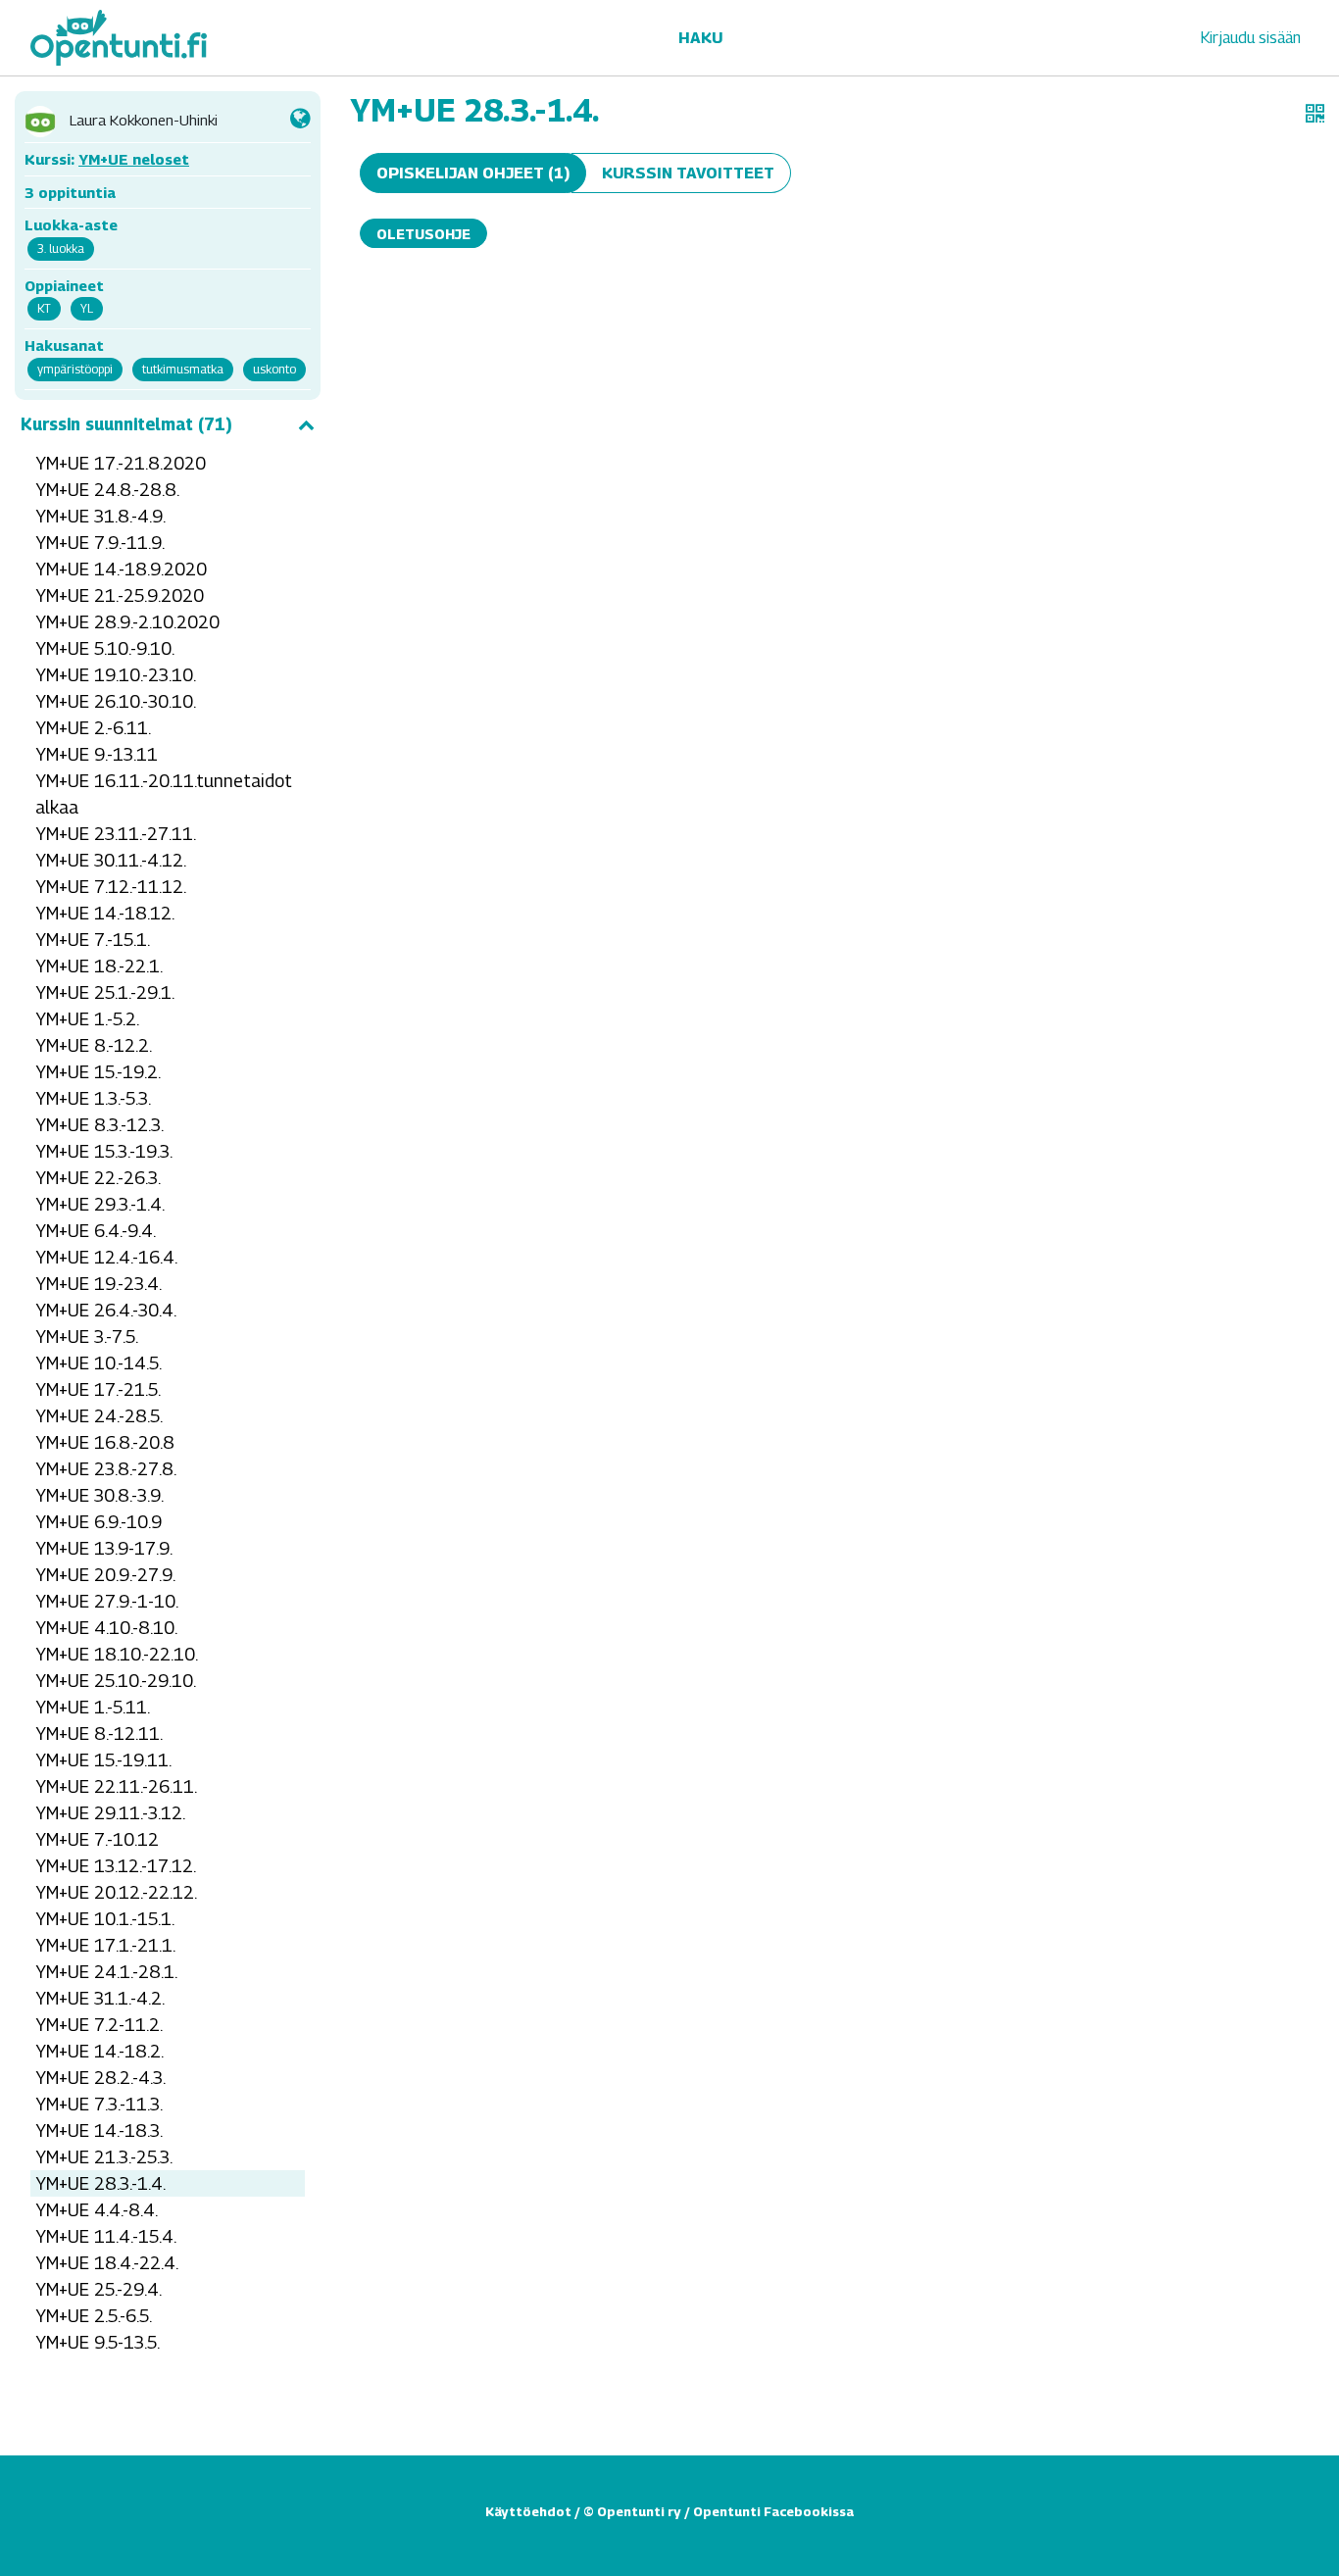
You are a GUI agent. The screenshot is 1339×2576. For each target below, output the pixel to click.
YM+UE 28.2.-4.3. (100, 2078)
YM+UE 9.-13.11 (97, 754)
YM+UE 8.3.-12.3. (99, 1125)
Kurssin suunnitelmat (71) (126, 424)
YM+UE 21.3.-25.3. (104, 2157)
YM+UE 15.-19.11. (103, 1760)
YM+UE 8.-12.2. (94, 1045)
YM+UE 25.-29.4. (99, 2289)
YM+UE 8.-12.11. (99, 1734)
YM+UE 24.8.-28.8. (107, 490)
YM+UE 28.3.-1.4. (100, 2183)
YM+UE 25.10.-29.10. (116, 1681)
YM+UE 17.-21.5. (98, 1389)
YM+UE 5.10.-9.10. (105, 648)
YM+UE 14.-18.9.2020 (121, 569)
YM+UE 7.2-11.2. (99, 2025)
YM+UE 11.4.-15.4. (106, 2236)
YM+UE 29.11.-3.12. (110, 1813)
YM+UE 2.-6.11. (93, 728)
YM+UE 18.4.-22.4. (107, 2263)
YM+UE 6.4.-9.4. (96, 1231)
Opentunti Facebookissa (773, 2511)
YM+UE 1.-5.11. (93, 1707)
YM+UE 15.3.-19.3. (104, 1151)
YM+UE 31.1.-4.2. (100, 1998)
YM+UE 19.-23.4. (99, 1284)
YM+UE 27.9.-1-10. (107, 1601)
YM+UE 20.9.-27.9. (105, 1575)
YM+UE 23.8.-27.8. (106, 1469)
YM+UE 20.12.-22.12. (116, 1892)
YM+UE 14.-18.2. (99, 2051)
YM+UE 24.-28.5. (99, 1416)
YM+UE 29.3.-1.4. (100, 1204)
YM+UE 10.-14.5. (99, 1363)
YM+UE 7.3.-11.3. (99, 2104)
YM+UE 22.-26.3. (98, 1178)
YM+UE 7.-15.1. (93, 940)
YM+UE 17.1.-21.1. (105, 1945)
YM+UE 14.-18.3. (99, 2130)
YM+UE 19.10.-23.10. (116, 675)
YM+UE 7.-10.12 (97, 1839)
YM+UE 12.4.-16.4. (106, 1257)
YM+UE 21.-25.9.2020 (120, 595)
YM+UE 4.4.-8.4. (97, 2210)
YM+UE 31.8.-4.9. (100, 516)
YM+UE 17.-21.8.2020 (121, 463)
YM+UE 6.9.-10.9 (99, 1522)
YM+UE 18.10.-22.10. (117, 1654)
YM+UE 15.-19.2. (98, 1072)
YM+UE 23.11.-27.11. (116, 834)
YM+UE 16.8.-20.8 (105, 1442)
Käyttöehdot (528, 2511)
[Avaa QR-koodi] (1315, 114)
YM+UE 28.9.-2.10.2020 (127, 622)
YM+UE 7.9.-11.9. (100, 543)
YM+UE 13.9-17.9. (104, 1548)
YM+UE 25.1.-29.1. (105, 992)
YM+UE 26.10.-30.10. (116, 701)
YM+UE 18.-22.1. (99, 966)
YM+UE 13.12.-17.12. (116, 1866)
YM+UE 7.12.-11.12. (111, 887)
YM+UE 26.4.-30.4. (106, 1310)
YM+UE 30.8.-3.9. (99, 1495)
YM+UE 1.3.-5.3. (93, 1098)
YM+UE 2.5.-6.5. (94, 2316)
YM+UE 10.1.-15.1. (105, 1919)
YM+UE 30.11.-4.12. (111, 860)
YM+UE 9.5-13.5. (98, 2342)
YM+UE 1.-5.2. (87, 1019)
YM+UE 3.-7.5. (87, 1337)
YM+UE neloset (134, 159)
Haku (700, 38)
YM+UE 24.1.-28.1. (106, 1972)
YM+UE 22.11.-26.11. (116, 1786)
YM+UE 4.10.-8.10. (106, 1628)
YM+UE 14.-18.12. (105, 913)
